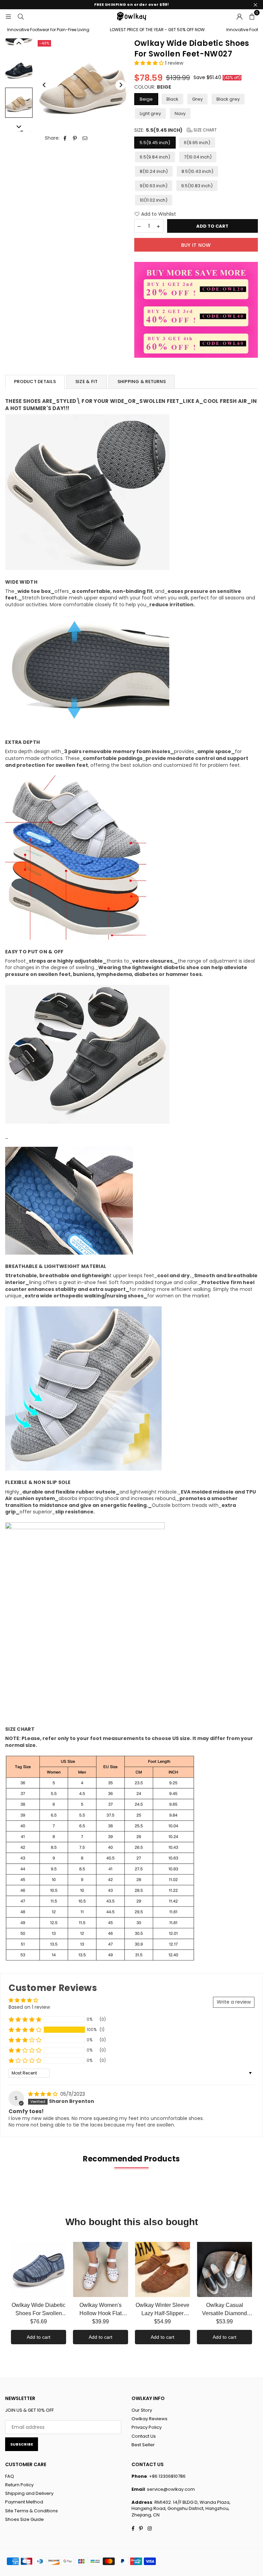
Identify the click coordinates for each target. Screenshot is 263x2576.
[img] (43, 2094)
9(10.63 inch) (154, 186)
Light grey (150, 113)
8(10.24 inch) (154, 171)
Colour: (153, 87)
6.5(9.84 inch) (155, 157)
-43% (44, 43)
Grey (197, 99)
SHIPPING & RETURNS (142, 382)
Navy (180, 113)
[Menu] (8, 16)
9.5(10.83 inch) (197, 186)
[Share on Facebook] (65, 138)
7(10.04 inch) (198, 157)
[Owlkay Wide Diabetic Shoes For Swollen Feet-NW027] (19, 69)
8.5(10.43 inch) (197, 171)
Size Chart (205, 130)
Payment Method (24, 2502)
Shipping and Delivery (29, 2493)
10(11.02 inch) (154, 200)
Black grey (228, 99)
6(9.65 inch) (197, 143)
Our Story (142, 2410)
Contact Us (144, 2436)
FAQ (10, 2476)
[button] (252, 16)
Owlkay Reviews (149, 2419)
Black (172, 99)
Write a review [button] (234, 2002)
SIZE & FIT (87, 382)
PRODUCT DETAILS (35, 382)
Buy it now (196, 245)
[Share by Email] (85, 138)
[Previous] (45, 85)
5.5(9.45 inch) (155, 143)
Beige (146, 99)
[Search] (21, 16)
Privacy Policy (147, 2427)
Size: (176, 130)
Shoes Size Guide (24, 2519)
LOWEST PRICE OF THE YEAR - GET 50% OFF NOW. (135, 30)
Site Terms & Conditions (32, 2511)
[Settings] (239, 16)
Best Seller (143, 2445)
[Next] (121, 85)
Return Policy (19, 2485)
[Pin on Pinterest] (75, 138)
